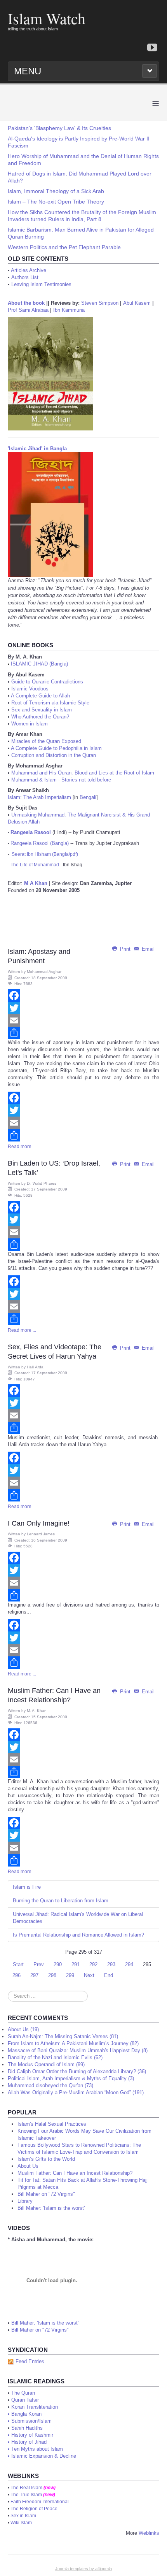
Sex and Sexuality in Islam (42, 710)
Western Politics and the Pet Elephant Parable (64, 247)
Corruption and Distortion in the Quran (54, 755)
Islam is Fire (27, 1887)
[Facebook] (83, 996)
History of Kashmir (32, 2435)
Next (89, 1975)
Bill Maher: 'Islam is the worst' (45, 2323)
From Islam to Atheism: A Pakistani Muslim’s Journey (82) (73, 2043)
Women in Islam (30, 724)
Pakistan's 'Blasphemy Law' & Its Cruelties (59, 128)
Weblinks (149, 2533)
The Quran (23, 2393)
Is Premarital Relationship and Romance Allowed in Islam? (78, 1935)
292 (93, 1964)
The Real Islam (26, 2488)
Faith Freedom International (40, 2502)
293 (111, 1964)
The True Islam (26, 2495)
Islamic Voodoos (30, 689)
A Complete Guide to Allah (40, 696)
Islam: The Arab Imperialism (39, 797)
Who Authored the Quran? (40, 717)
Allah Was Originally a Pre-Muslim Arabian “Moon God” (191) (76, 2092)
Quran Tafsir (25, 2400)
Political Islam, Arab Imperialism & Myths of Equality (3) (71, 2078)
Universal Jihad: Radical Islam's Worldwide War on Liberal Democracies (78, 1918)
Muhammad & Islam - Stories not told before (61, 780)
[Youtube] (152, 48)
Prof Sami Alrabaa (28, 310)
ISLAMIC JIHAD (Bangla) (39, 664)
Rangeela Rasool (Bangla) (40, 843)
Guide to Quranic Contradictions (47, 682)
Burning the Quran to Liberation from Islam (61, 1901)
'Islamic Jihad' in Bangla (37, 449)
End (109, 1975)
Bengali (88, 797)
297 (34, 1975)
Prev (39, 1964)
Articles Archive (29, 270)
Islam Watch (47, 18)
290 (58, 1964)
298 (52, 1975)
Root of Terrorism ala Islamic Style (50, 703)
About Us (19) (23, 2029)
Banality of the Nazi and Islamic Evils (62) (55, 2057)
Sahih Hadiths (27, 2428)
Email (147, 949)
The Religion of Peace (34, 2509)
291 (76, 1964)
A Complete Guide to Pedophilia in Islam (56, 748)
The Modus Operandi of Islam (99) (46, 2064)
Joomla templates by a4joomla (83, 2569)
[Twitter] (83, 1008)
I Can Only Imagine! (39, 1523)
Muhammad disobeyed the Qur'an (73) (50, 2085)
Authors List (25, 277)
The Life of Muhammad (35, 865)
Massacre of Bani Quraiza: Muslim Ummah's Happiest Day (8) (78, 2050)
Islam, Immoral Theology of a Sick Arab (56, 191)
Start (18, 1964)
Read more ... (22, 1147)
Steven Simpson (100, 303)
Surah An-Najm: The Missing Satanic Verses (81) (63, 2036)
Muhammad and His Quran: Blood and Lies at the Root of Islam (83, 773)
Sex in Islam (23, 2516)
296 (17, 1975)
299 (70, 1975)
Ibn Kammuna (69, 310)
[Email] (83, 1020)
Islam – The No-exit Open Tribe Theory (56, 202)
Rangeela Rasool (31, 832)
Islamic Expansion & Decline (44, 2456)
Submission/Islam (31, 2421)
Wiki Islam (21, 2523)
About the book (26, 303)
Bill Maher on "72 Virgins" (40, 2330)
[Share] (83, 1033)
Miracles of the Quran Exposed (46, 741)
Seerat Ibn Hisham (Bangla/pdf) (45, 854)
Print (125, 949)
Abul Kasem (137, 303)
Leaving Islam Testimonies (41, 284)
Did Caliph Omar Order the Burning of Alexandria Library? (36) (77, 2071)
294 (129, 1964)
